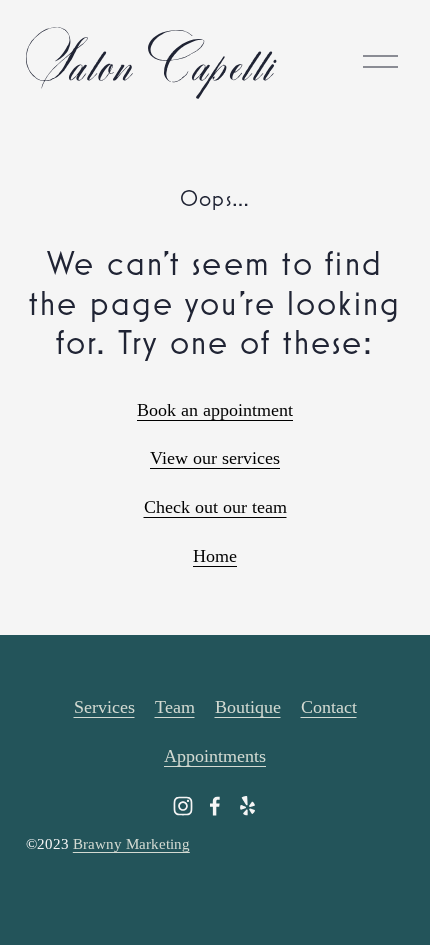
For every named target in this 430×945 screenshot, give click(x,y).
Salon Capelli (150, 61)
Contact (329, 707)
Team (175, 707)
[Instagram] (183, 806)
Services (104, 707)
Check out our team (215, 507)
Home (215, 556)
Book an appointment (215, 410)
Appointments (215, 756)
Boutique (248, 707)
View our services (215, 458)
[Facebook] (215, 806)
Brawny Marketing (131, 844)
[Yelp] (247, 806)
